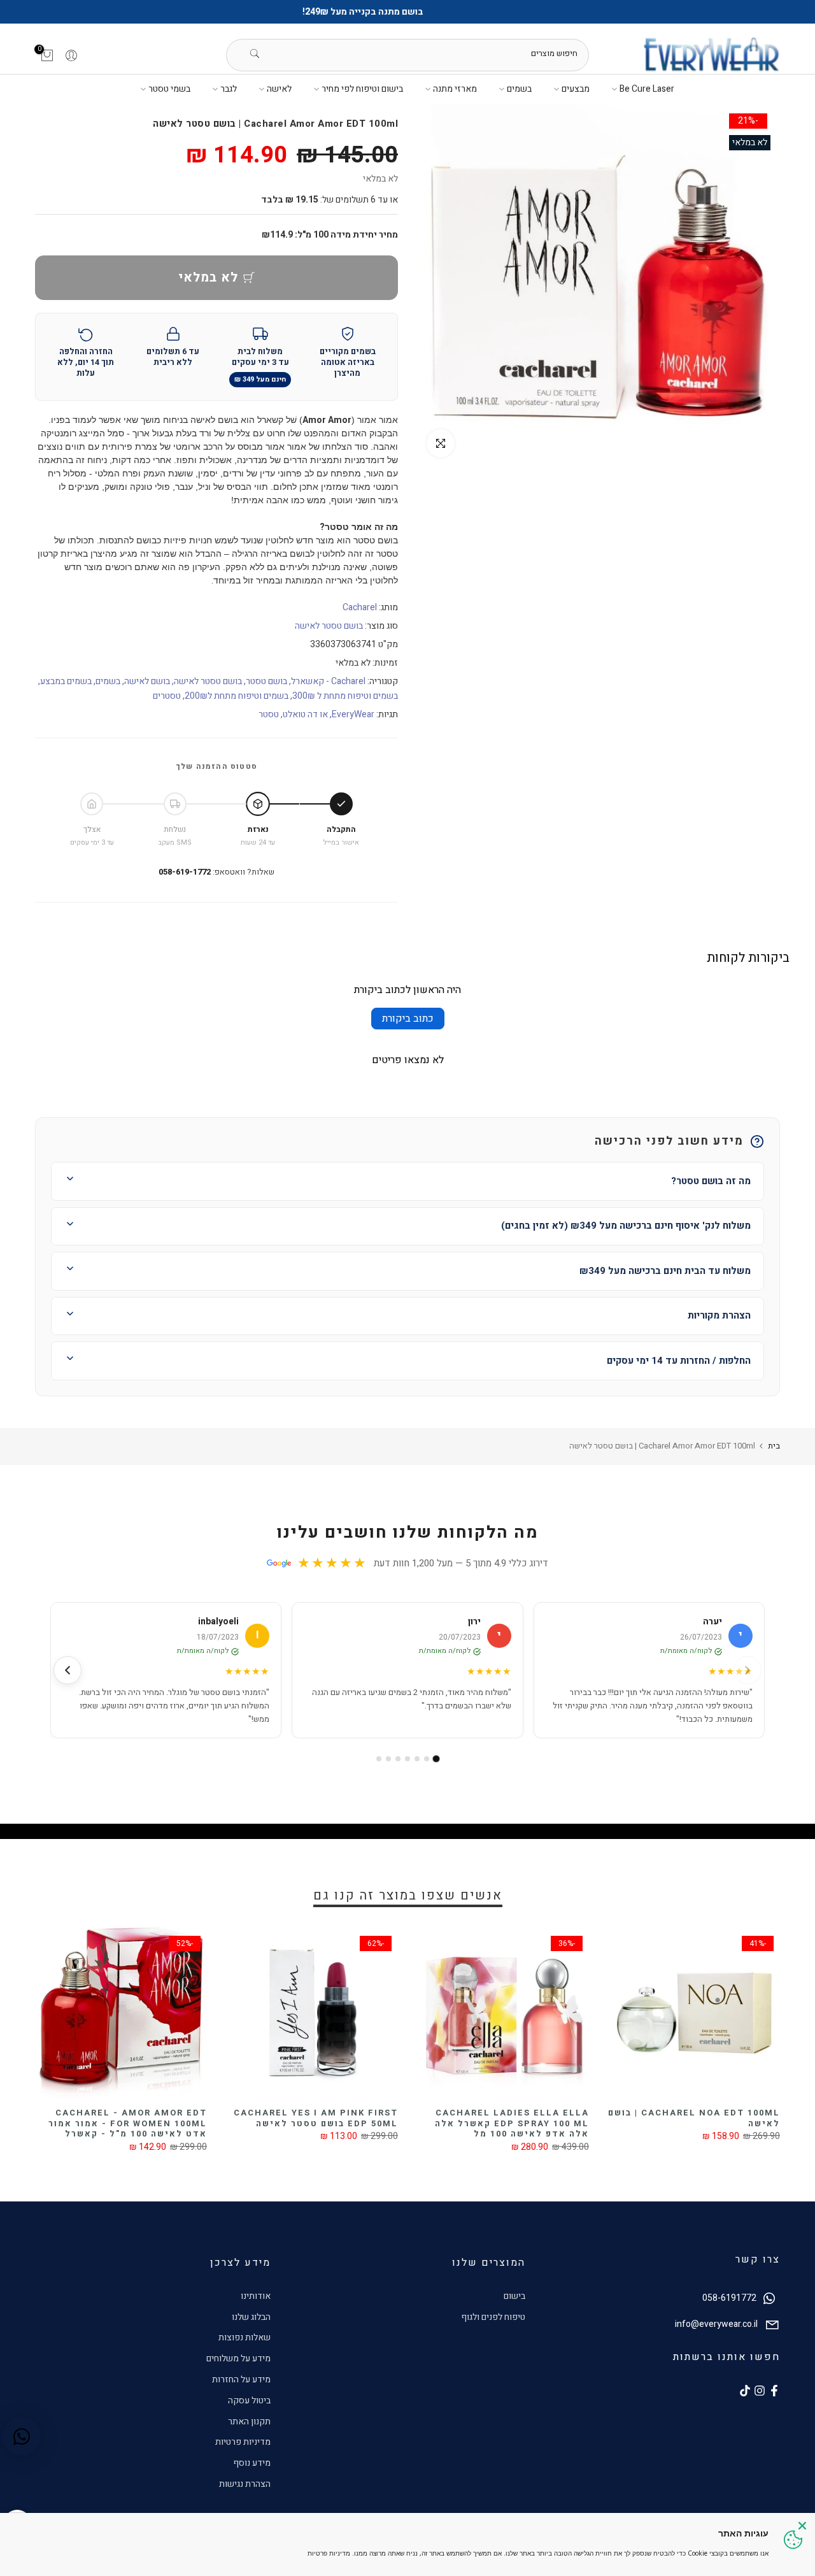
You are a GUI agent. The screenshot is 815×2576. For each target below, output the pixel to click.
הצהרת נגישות (245, 2484)
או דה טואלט (305, 714)
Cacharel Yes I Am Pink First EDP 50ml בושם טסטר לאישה (316, 2118)
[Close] (802, 2526)
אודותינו (256, 2296)
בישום (514, 2296)
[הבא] (67, 1670)
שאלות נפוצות (244, 2337)
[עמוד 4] (407, 1759)
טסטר (269, 714)
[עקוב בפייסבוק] (774, 2391)
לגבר (229, 89)
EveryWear (353, 714)
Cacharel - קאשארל (328, 681)
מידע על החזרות (241, 2379)
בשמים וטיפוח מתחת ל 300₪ (345, 696)
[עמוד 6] (388, 1759)
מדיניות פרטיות (243, 2442)
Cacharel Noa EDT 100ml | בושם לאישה (694, 2118)
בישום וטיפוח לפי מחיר (362, 89)
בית (774, 1446)
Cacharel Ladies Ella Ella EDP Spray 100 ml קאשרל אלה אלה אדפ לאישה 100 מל (512, 2123)
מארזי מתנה (455, 89)
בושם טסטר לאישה (329, 626)
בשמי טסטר (169, 89)
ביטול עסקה (249, 2401)
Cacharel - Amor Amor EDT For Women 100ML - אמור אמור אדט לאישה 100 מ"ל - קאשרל (128, 2123)
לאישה (279, 89)
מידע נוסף (252, 2463)
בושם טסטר (266, 681)
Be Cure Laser (647, 89)
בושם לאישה (147, 681)
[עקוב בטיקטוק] (745, 2391)
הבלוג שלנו (251, 2317)
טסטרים (167, 696)
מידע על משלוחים (238, 2358)
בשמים (519, 89)
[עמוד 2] (427, 1759)
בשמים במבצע (66, 681)
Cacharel (360, 607)
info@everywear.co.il (716, 2324)
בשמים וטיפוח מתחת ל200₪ (237, 696)
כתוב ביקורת (408, 1019)
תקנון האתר (249, 2422)
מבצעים (576, 89)
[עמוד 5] (398, 1759)
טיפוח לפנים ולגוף (493, 2317)
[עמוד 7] (379, 1759)
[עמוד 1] (436, 1759)
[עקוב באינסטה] (760, 2391)
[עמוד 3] (417, 1759)
